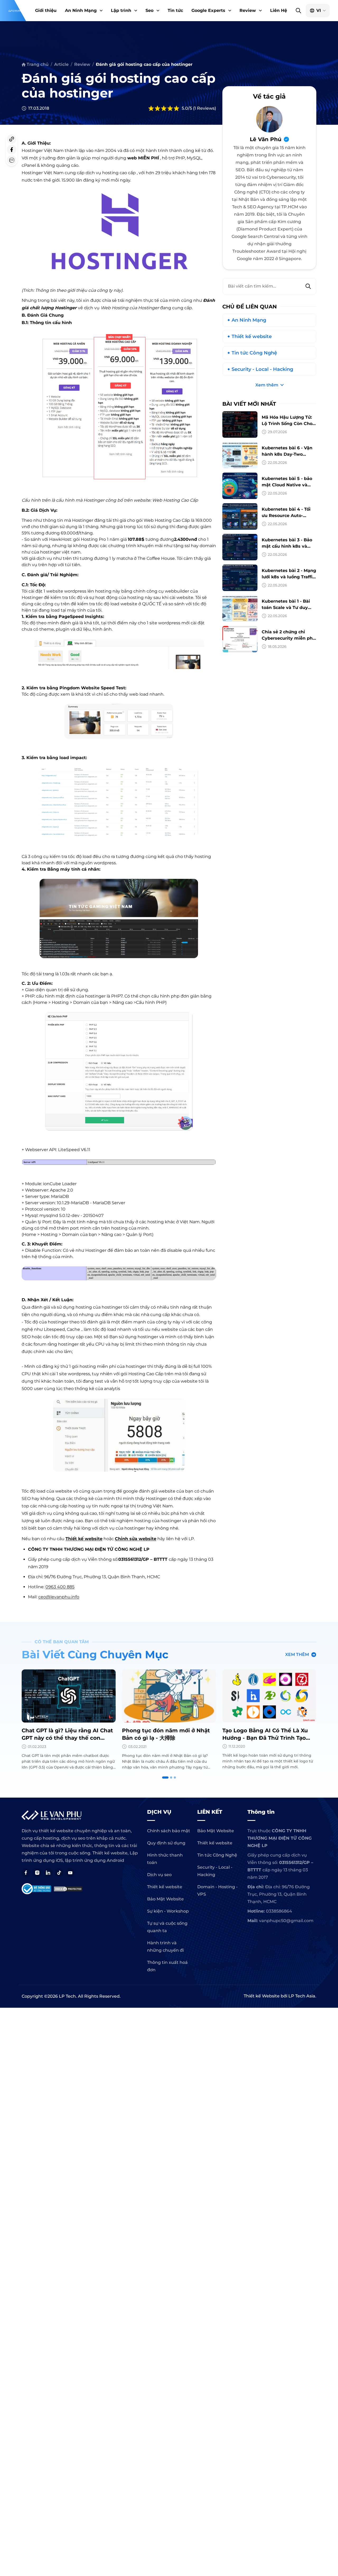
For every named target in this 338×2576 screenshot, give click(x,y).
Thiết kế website (84, 1539)
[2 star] (157, 108)
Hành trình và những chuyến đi (165, 1947)
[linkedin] (48, 1873)
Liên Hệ (279, 10)
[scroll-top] (331, 2056)
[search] (308, 286)
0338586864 (279, 1911)
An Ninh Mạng (81, 10)
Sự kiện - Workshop (168, 1911)
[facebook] (12, 150)
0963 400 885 (60, 1587)
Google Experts (208, 10)
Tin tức (175, 10)
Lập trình (121, 10)
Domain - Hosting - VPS (217, 1891)
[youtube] (70, 1873)
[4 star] (170, 108)
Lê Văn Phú (266, 139)
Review (248, 10)
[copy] (12, 139)
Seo (149, 10)
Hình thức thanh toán (165, 1859)
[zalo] (12, 160)
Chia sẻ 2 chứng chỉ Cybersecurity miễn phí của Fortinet (288, 638)
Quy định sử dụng (166, 1843)
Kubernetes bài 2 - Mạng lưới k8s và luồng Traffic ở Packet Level (289, 577)
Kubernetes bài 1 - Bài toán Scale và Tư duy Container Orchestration (289, 608)
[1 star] (151, 108)
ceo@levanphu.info (59, 1597)
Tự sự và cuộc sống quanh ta (167, 1927)
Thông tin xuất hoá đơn (167, 1966)
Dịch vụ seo (159, 1875)
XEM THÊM (297, 1654)
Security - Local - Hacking (262, 369)
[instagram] (37, 1873)
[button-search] (298, 11)
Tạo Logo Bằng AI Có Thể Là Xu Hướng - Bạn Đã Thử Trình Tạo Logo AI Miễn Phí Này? (165, 1738)
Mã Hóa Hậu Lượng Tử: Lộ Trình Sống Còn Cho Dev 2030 (287, 424)
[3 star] (164, 108)
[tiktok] (59, 1873)
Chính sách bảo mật (169, 1831)
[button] (101, 11)
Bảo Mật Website (165, 1899)
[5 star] (176, 108)
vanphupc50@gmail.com (286, 1921)
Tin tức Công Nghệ (254, 353)
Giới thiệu (46, 10)
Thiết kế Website (262, 1996)
